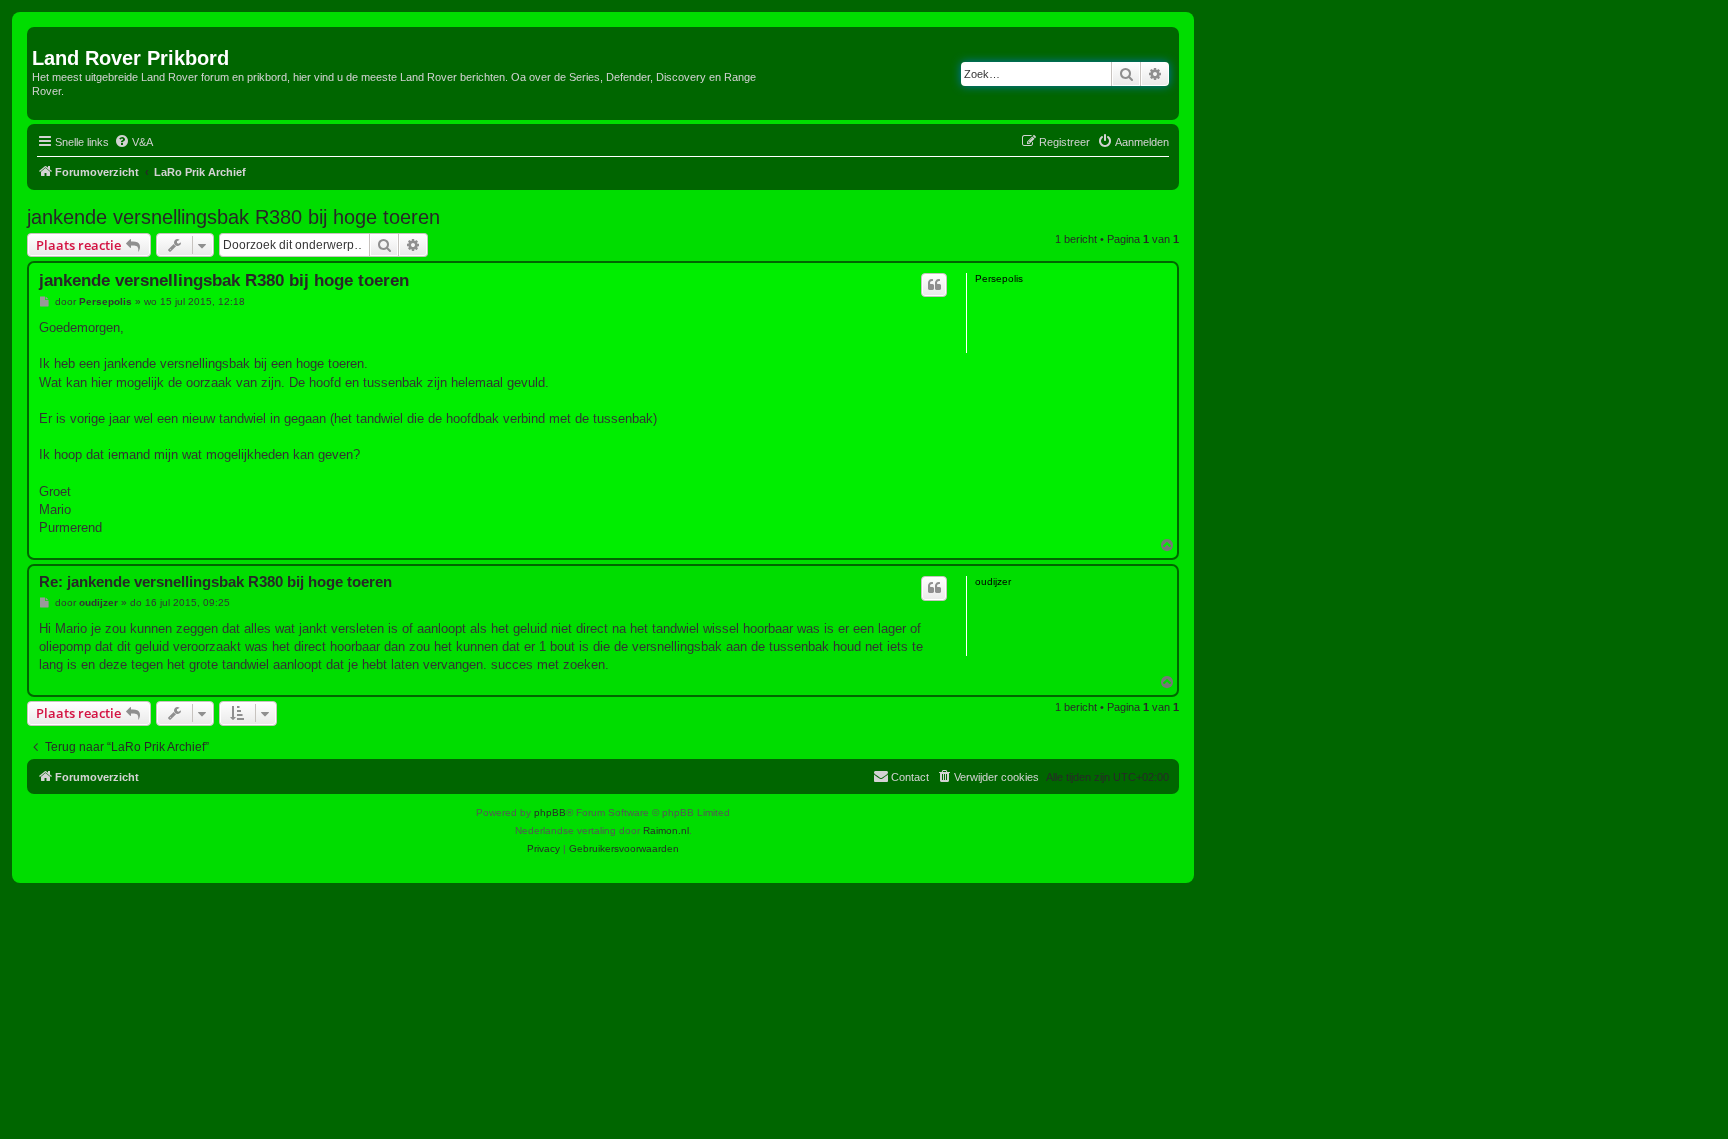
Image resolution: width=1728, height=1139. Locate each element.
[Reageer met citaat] (934, 285)
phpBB (550, 812)
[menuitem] (133, 142)
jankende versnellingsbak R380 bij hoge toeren (233, 217)
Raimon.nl (666, 830)
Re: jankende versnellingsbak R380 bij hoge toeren (215, 581)
